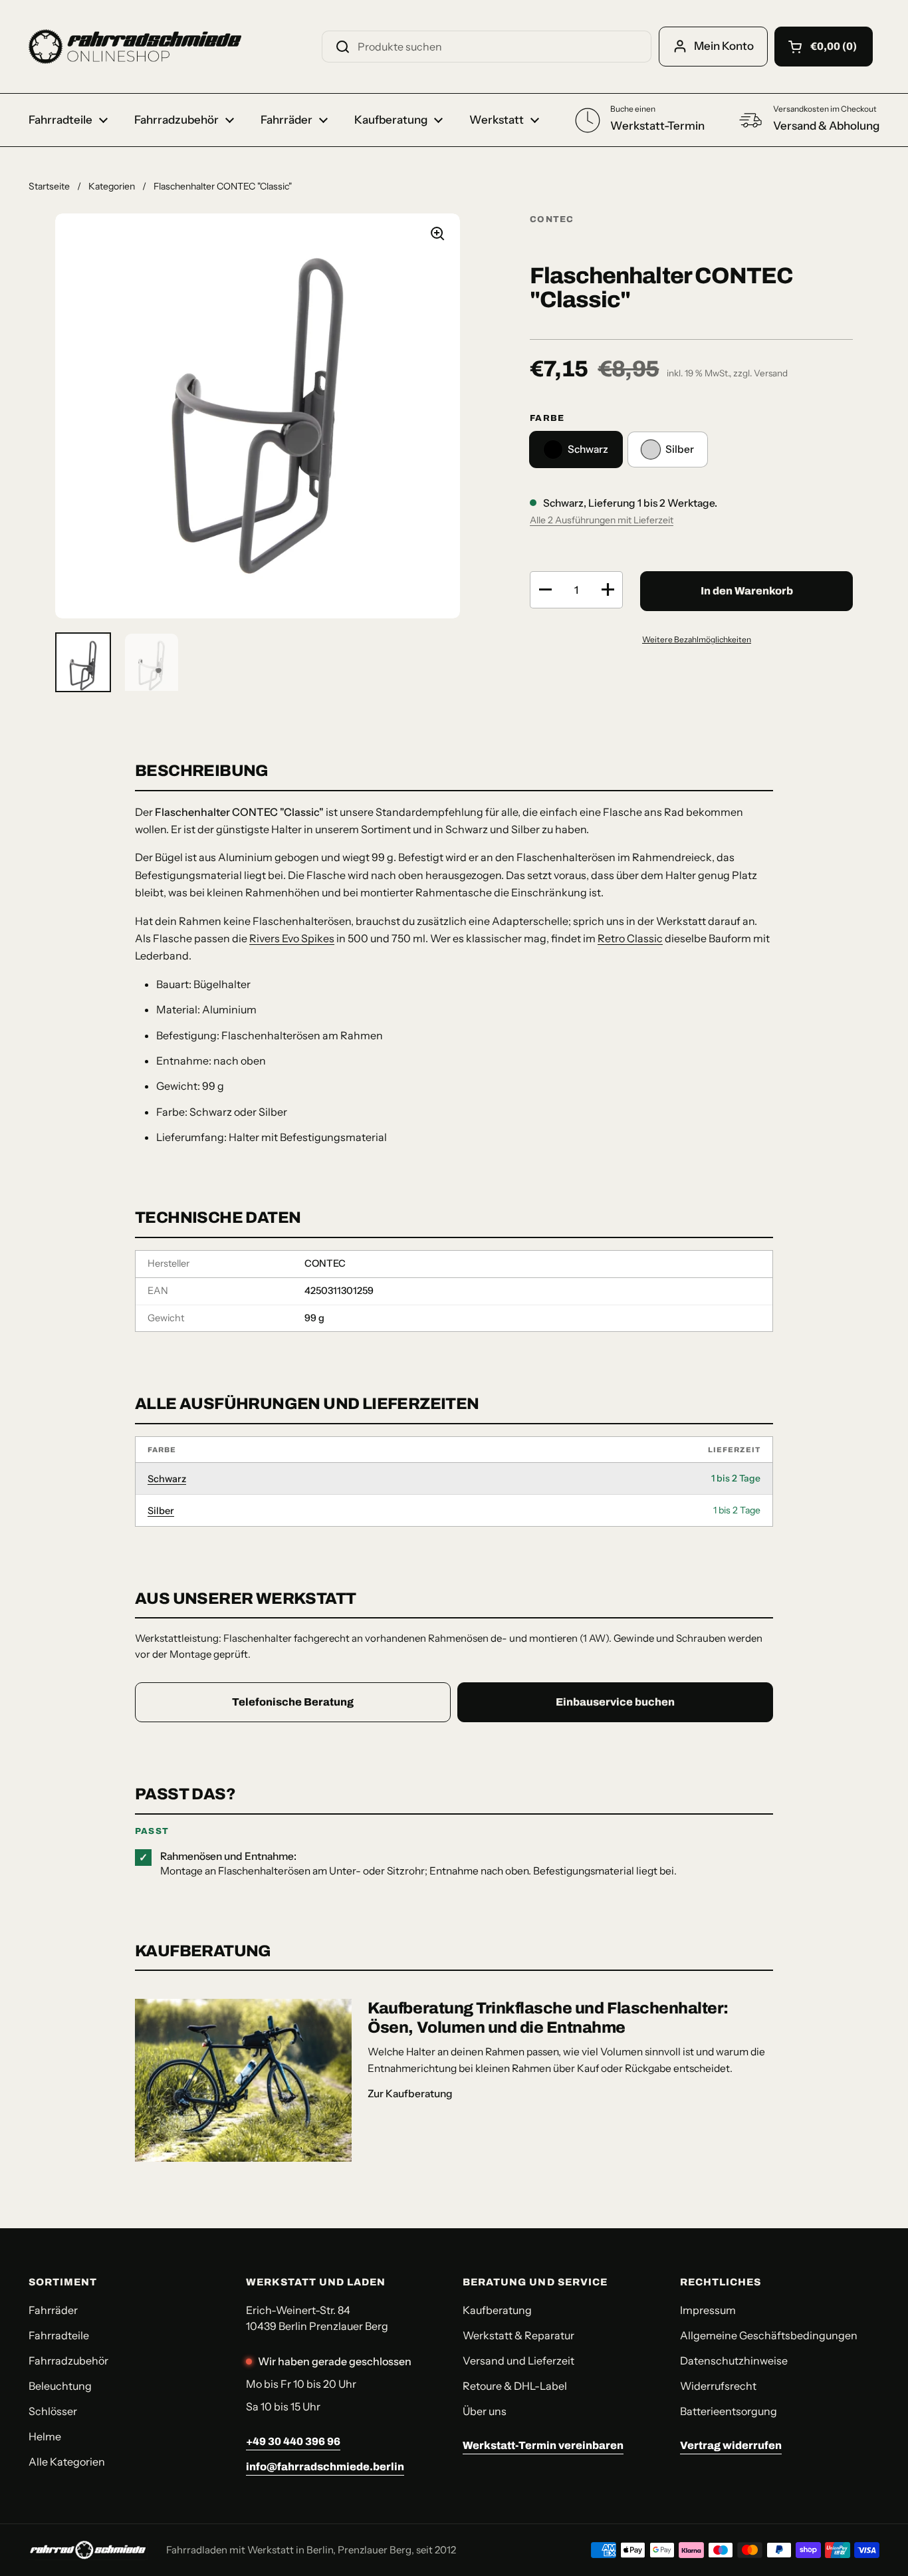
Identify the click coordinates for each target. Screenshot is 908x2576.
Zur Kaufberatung (410, 2094)
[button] (824, 47)
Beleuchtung (60, 2386)
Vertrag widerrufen (731, 2445)
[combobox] (487, 47)
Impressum (708, 2310)
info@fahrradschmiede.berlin (325, 2467)
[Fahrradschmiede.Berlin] (135, 47)
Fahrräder (53, 2310)
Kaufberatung (497, 2310)
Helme (45, 2436)
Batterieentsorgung (729, 2411)
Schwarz (167, 1479)
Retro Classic (630, 938)
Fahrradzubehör (68, 2361)
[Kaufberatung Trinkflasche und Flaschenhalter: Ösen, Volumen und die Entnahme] (243, 2080)
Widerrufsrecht (718, 2386)
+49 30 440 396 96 (293, 2441)
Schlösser (53, 2411)
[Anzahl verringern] (545, 590)
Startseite (49, 186)
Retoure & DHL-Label (515, 2386)
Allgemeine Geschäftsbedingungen (769, 2335)
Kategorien (112, 186)
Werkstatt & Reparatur (518, 2335)
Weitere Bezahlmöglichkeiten (697, 639)
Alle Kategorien (67, 2462)
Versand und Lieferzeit (518, 2361)
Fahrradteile (59, 2335)
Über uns (485, 2411)
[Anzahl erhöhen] (608, 590)
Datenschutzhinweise (734, 2361)
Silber (161, 1511)
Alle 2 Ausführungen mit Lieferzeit (602, 520)
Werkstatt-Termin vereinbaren (543, 2445)
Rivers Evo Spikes (292, 938)
